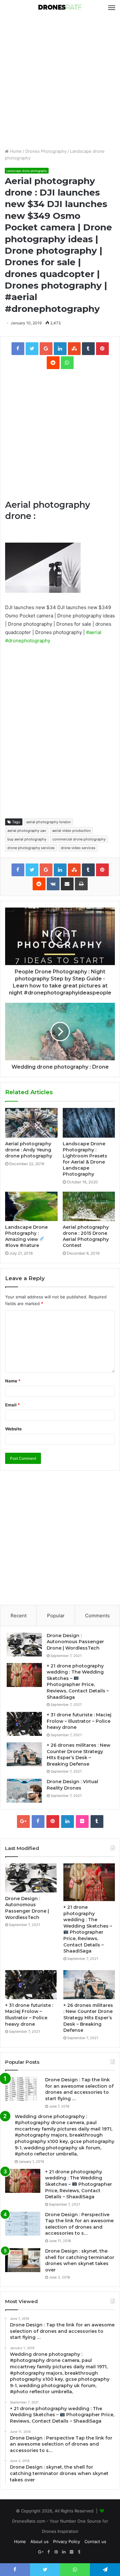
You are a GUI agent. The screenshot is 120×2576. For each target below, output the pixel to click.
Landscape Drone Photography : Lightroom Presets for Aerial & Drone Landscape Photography (85, 1159)
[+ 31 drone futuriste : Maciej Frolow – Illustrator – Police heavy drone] (24, 1724)
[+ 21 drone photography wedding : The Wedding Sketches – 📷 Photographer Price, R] (24, 1675)
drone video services (78, 848)
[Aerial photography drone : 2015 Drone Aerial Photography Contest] (89, 1206)
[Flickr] (82, 1822)
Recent (19, 1616)
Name (13, 1381)
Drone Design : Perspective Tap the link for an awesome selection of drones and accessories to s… (79, 2224)
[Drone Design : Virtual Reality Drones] (24, 1791)
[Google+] (23, 1822)
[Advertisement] (60, 82)
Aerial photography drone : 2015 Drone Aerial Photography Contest (86, 1236)
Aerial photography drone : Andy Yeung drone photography (29, 1150)
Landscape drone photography (27, 171)
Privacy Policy (67, 2541)
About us (40, 2541)
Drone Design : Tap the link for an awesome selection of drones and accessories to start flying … (79, 2089)
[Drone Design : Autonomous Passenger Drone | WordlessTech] (24, 1645)
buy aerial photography (27, 839)
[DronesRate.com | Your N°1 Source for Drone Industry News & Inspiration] (60, 8)
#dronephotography (28, 641)
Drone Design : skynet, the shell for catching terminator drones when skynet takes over (80, 2260)
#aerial (94, 632)
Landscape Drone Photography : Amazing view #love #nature (26, 1236)
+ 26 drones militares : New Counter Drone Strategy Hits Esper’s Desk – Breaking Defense (79, 1755)
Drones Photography (46, 151)
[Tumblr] (97, 1822)
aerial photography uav (27, 831)
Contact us (95, 2541)
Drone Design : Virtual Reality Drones (72, 1785)
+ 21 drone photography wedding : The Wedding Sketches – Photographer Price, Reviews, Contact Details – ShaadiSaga (78, 1682)
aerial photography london (48, 822)
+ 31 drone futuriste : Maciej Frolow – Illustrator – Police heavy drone (79, 1721)
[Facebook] (38, 1822)
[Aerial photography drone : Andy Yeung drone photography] (31, 1123)
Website (13, 1429)
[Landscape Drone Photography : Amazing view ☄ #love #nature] (31, 1206)
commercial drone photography (79, 839)
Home (15, 151)
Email (12, 1405)
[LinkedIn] (68, 1822)
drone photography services (31, 848)
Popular (56, 1616)
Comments (97, 1616)
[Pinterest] (53, 1822)
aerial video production (71, 831)
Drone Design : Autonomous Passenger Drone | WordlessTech (75, 1642)
